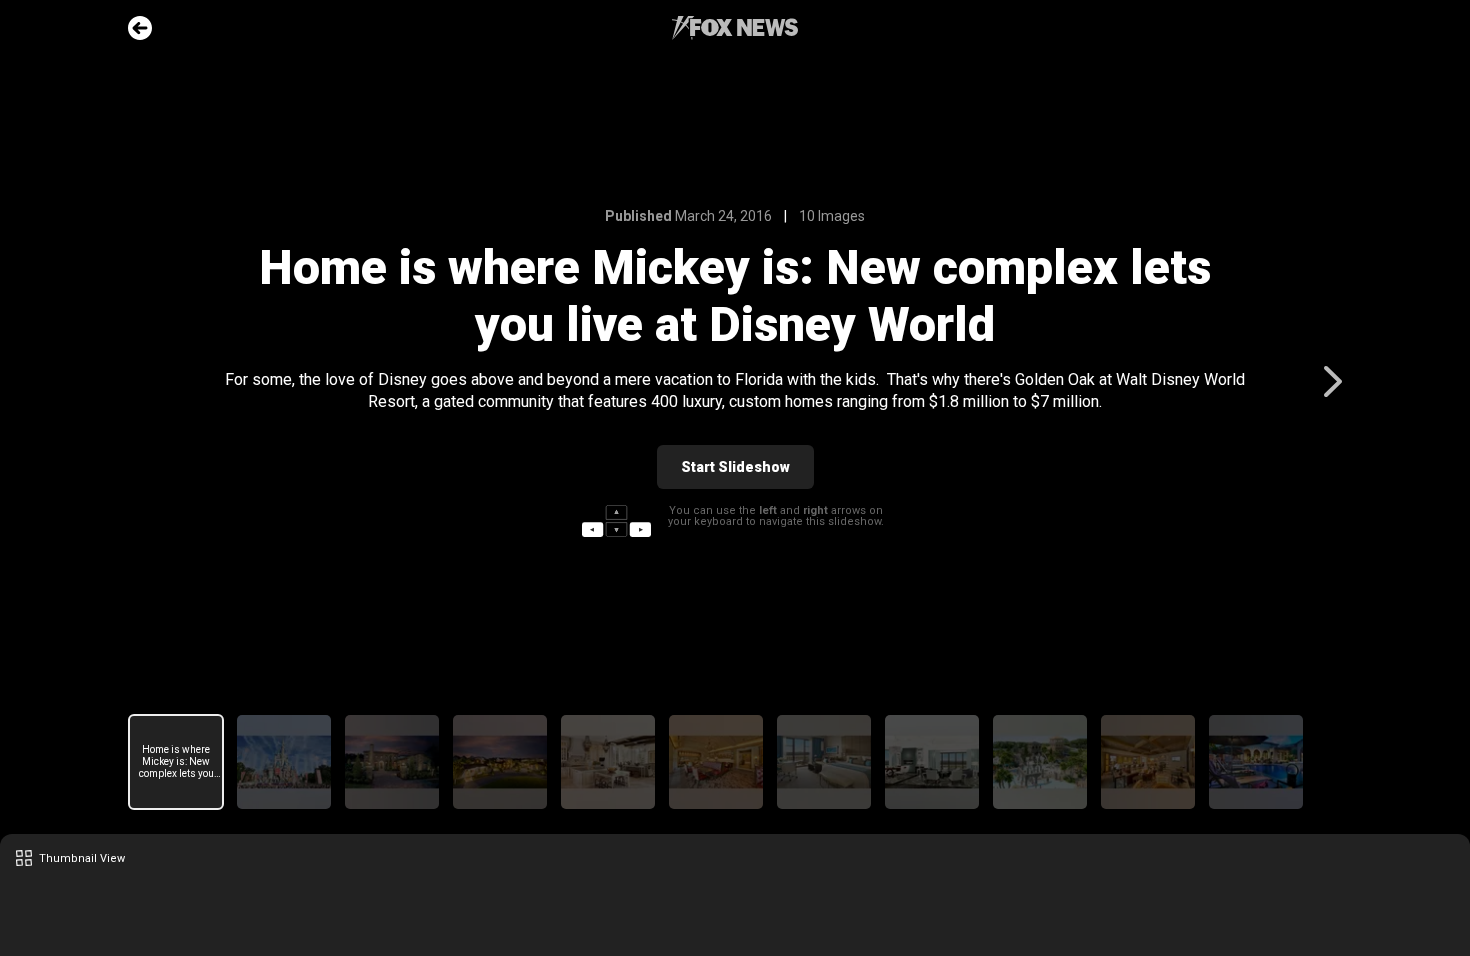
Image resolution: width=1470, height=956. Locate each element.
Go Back (140, 28)
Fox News (735, 28)
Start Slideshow (735, 467)
